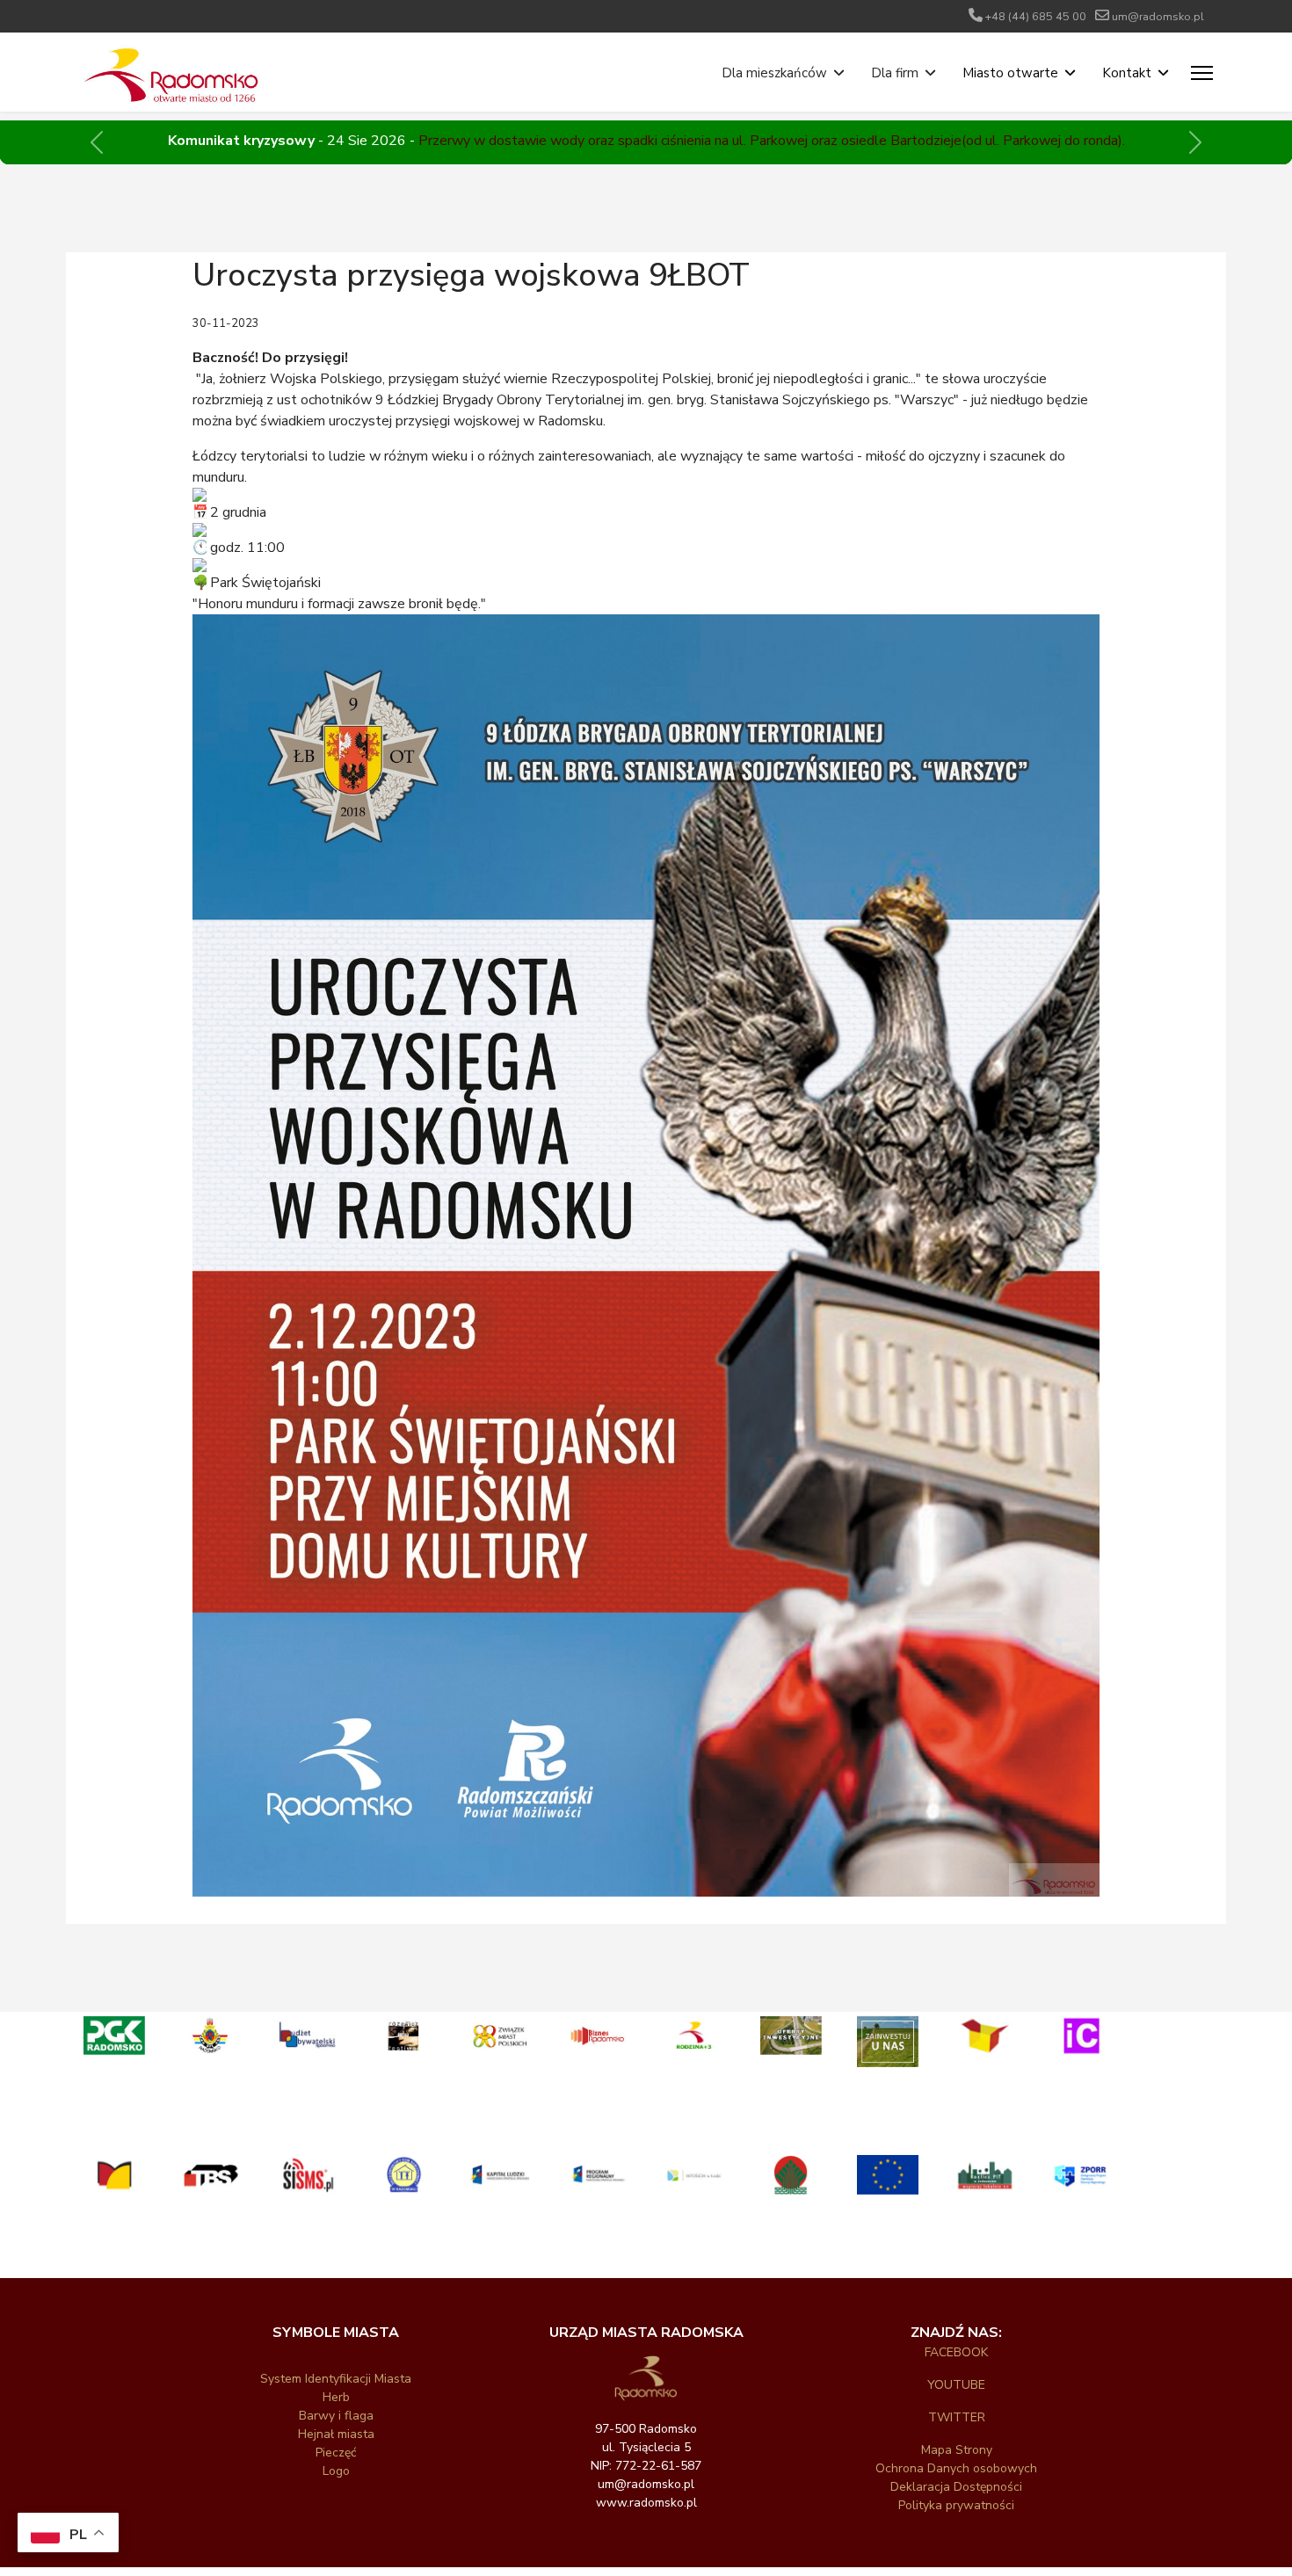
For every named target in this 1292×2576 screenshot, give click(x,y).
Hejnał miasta (336, 2434)
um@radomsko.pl (1158, 16)
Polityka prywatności (956, 2505)
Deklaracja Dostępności (956, 2487)
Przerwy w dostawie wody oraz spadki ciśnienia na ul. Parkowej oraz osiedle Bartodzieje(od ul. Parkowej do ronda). (772, 141)
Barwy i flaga (336, 2416)
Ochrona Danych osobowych (956, 2468)
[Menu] (1202, 73)
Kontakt (1127, 73)
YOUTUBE (956, 2385)
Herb (336, 2397)
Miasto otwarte (1010, 73)
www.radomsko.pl (646, 2503)
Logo (336, 2471)
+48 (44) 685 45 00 (1036, 16)
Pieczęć (336, 2453)
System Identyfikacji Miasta (336, 2379)
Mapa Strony (957, 2450)
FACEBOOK (956, 2352)
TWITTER (957, 2417)
